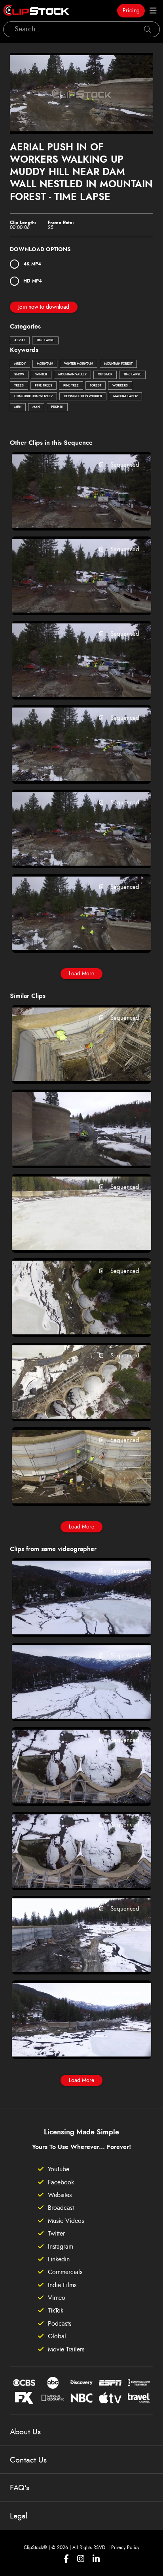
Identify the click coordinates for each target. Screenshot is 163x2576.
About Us (25, 2432)
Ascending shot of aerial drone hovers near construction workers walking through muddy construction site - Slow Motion (70, 767)
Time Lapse (45, 340)
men (18, 407)
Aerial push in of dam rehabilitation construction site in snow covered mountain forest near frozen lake (70, 2042)
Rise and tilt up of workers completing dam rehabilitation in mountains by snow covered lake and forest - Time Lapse (70, 1405)
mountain (45, 364)
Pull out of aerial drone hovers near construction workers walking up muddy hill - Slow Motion (70, 936)
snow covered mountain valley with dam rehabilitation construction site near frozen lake (70, 1620)
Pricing (131, 11)
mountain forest (118, 364)
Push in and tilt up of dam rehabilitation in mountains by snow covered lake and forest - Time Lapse (70, 1236)
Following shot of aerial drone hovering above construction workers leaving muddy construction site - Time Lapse (70, 598)
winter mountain (79, 364)
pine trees (44, 386)
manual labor (125, 396)
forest (96, 386)
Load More (81, 974)
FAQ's (20, 2488)
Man (36, 407)
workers (120, 386)
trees (19, 386)
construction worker (33, 396)
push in (57, 407)
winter (41, 375)
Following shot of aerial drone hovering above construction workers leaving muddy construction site (70, 682)
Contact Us (28, 2460)
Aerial (20, 340)
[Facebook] (66, 2559)
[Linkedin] (96, 2559)
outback (105, 375)
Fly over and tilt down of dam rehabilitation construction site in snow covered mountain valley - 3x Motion (70, 1789)
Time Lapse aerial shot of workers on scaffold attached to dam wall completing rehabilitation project (70, 1489)
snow (19, 375)
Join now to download (44, 307)
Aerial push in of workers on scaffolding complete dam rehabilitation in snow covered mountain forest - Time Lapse (70, 1067)
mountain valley (72, 375)
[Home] (36, 11)
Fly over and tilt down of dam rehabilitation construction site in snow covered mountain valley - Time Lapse (70, 1873)
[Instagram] (81, 2559)
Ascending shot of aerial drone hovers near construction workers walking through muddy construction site (70, 852)
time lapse (132, 375)
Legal (19, 2516)
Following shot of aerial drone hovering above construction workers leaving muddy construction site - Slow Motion (70, 514)
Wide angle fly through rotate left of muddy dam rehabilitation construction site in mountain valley (70, 1958)
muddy (20, 364)
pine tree (71, 386)
